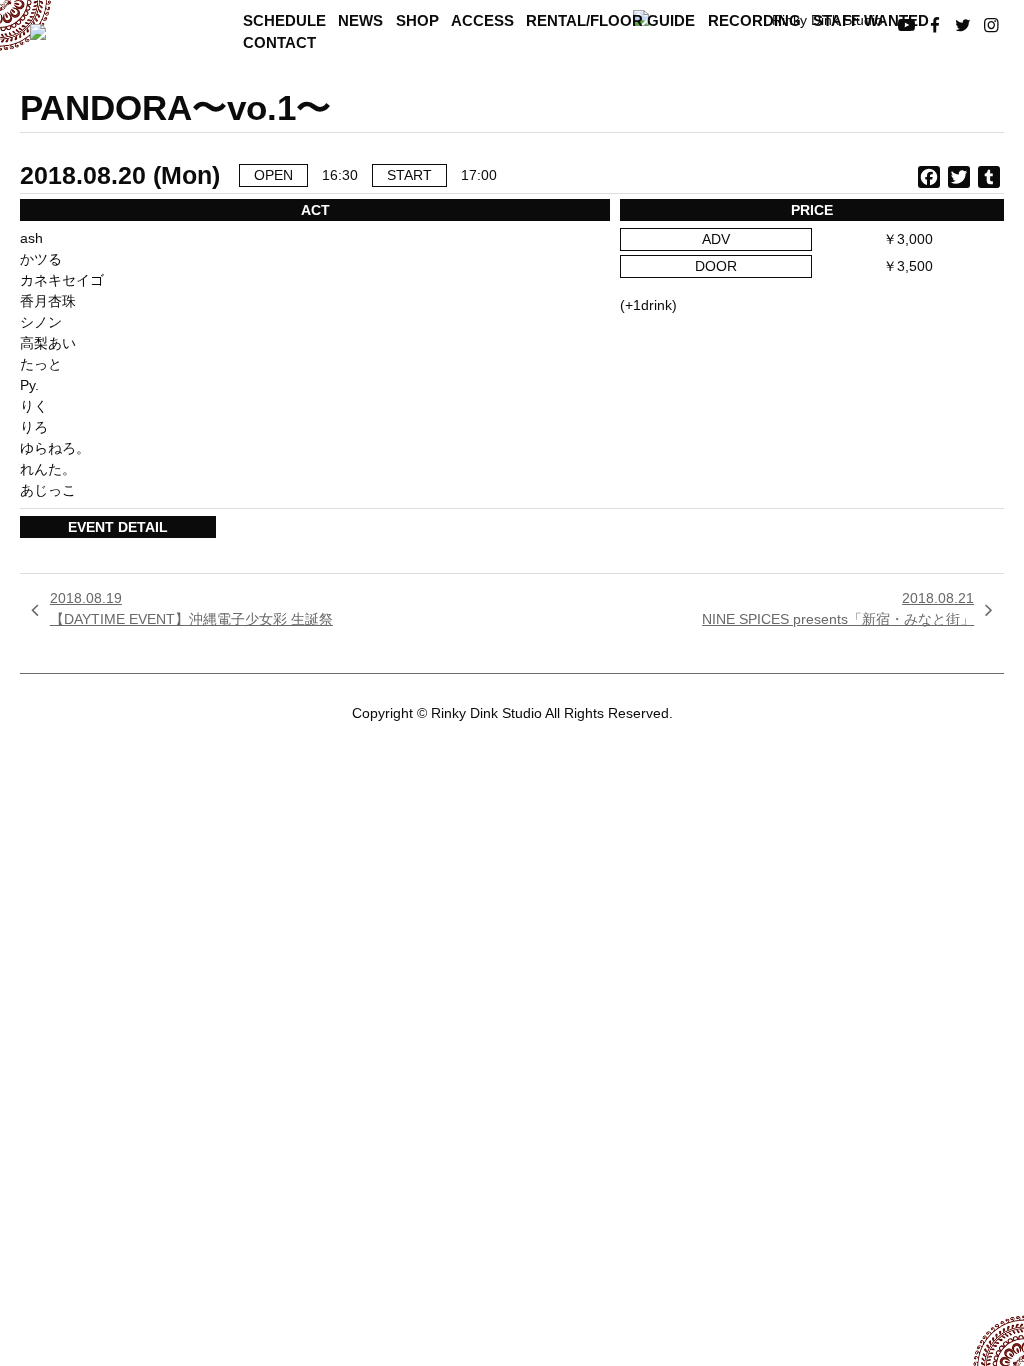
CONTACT (279, 43)
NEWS (360, 21)
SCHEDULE (284, 21)
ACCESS (482, 21)
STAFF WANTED (871, 21)
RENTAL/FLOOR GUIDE (610, 21)
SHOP (417, 21)
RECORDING (754, 21)
